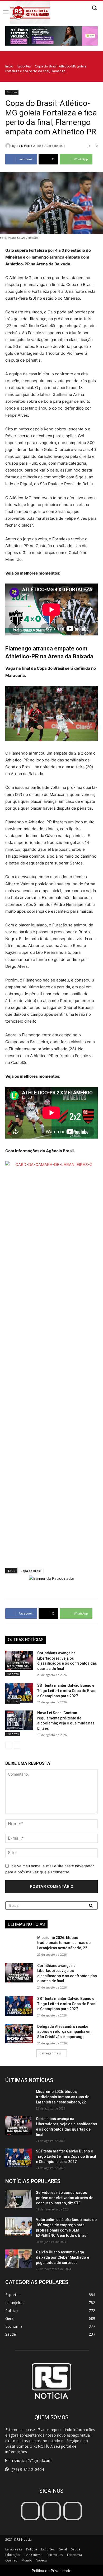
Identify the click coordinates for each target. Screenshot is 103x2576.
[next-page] (17, 1745)
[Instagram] (51, 2511)
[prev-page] (9, 1745)
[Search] (91, 1906)
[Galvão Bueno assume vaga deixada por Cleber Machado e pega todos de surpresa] (18, 2259)
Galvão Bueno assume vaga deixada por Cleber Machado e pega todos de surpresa (62, 2257)
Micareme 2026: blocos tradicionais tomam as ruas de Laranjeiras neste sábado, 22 (64, 1943)
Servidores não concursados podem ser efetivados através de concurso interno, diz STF (65, 2198)
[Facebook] (30, 2511)
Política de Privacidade (51, 2571)
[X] (73, 2511)
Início (9, 66)
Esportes (24, 66)
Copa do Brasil (31, 1571)
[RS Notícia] (9, 146)
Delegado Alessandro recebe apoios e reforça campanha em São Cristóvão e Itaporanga (64, 2032)
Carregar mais (50, 2053)
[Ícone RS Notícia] (30, 12)
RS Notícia (24, 146)
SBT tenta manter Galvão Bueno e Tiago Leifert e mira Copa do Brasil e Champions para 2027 (67, 1691)
